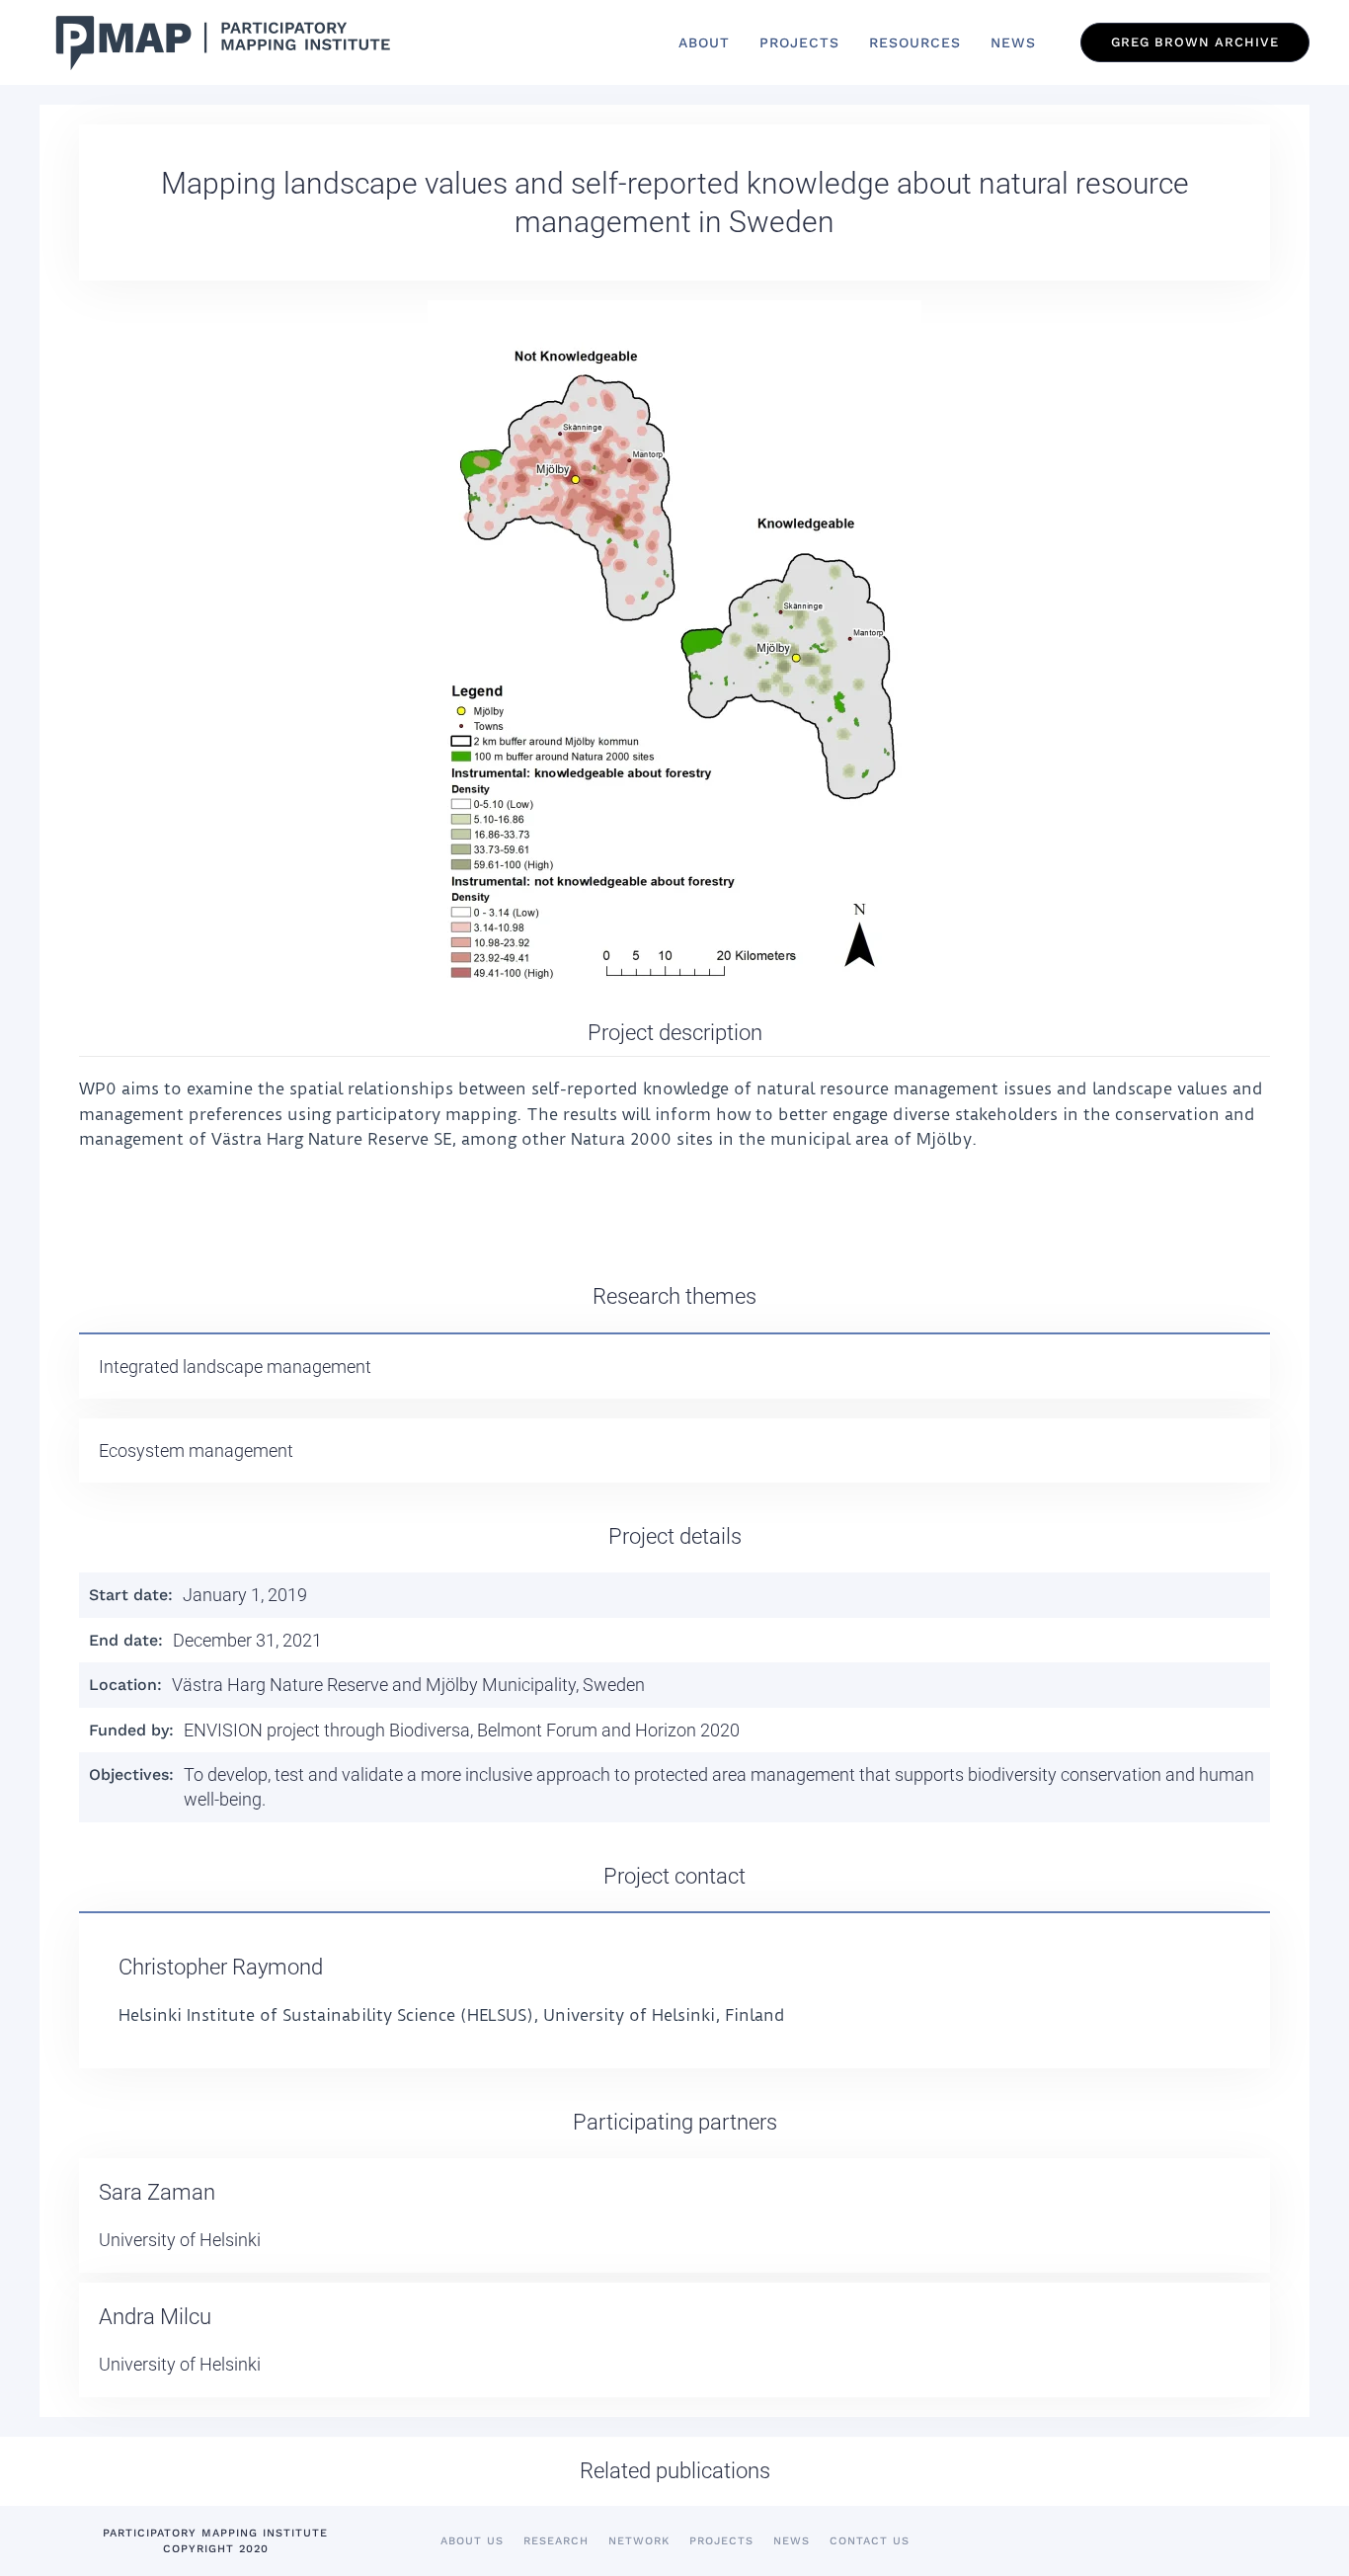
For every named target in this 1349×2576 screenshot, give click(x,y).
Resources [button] (915, 42)
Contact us (870, 2541)
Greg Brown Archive (1195, 42)
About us (472, 2541)
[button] (674, 649)
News (792, 2541)
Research (556, 2541)
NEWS (1013, 42)
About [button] (704, 42)
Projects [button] (799, 42)
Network (639, 2541)
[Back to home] (217, 42)
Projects (721, 2541)
